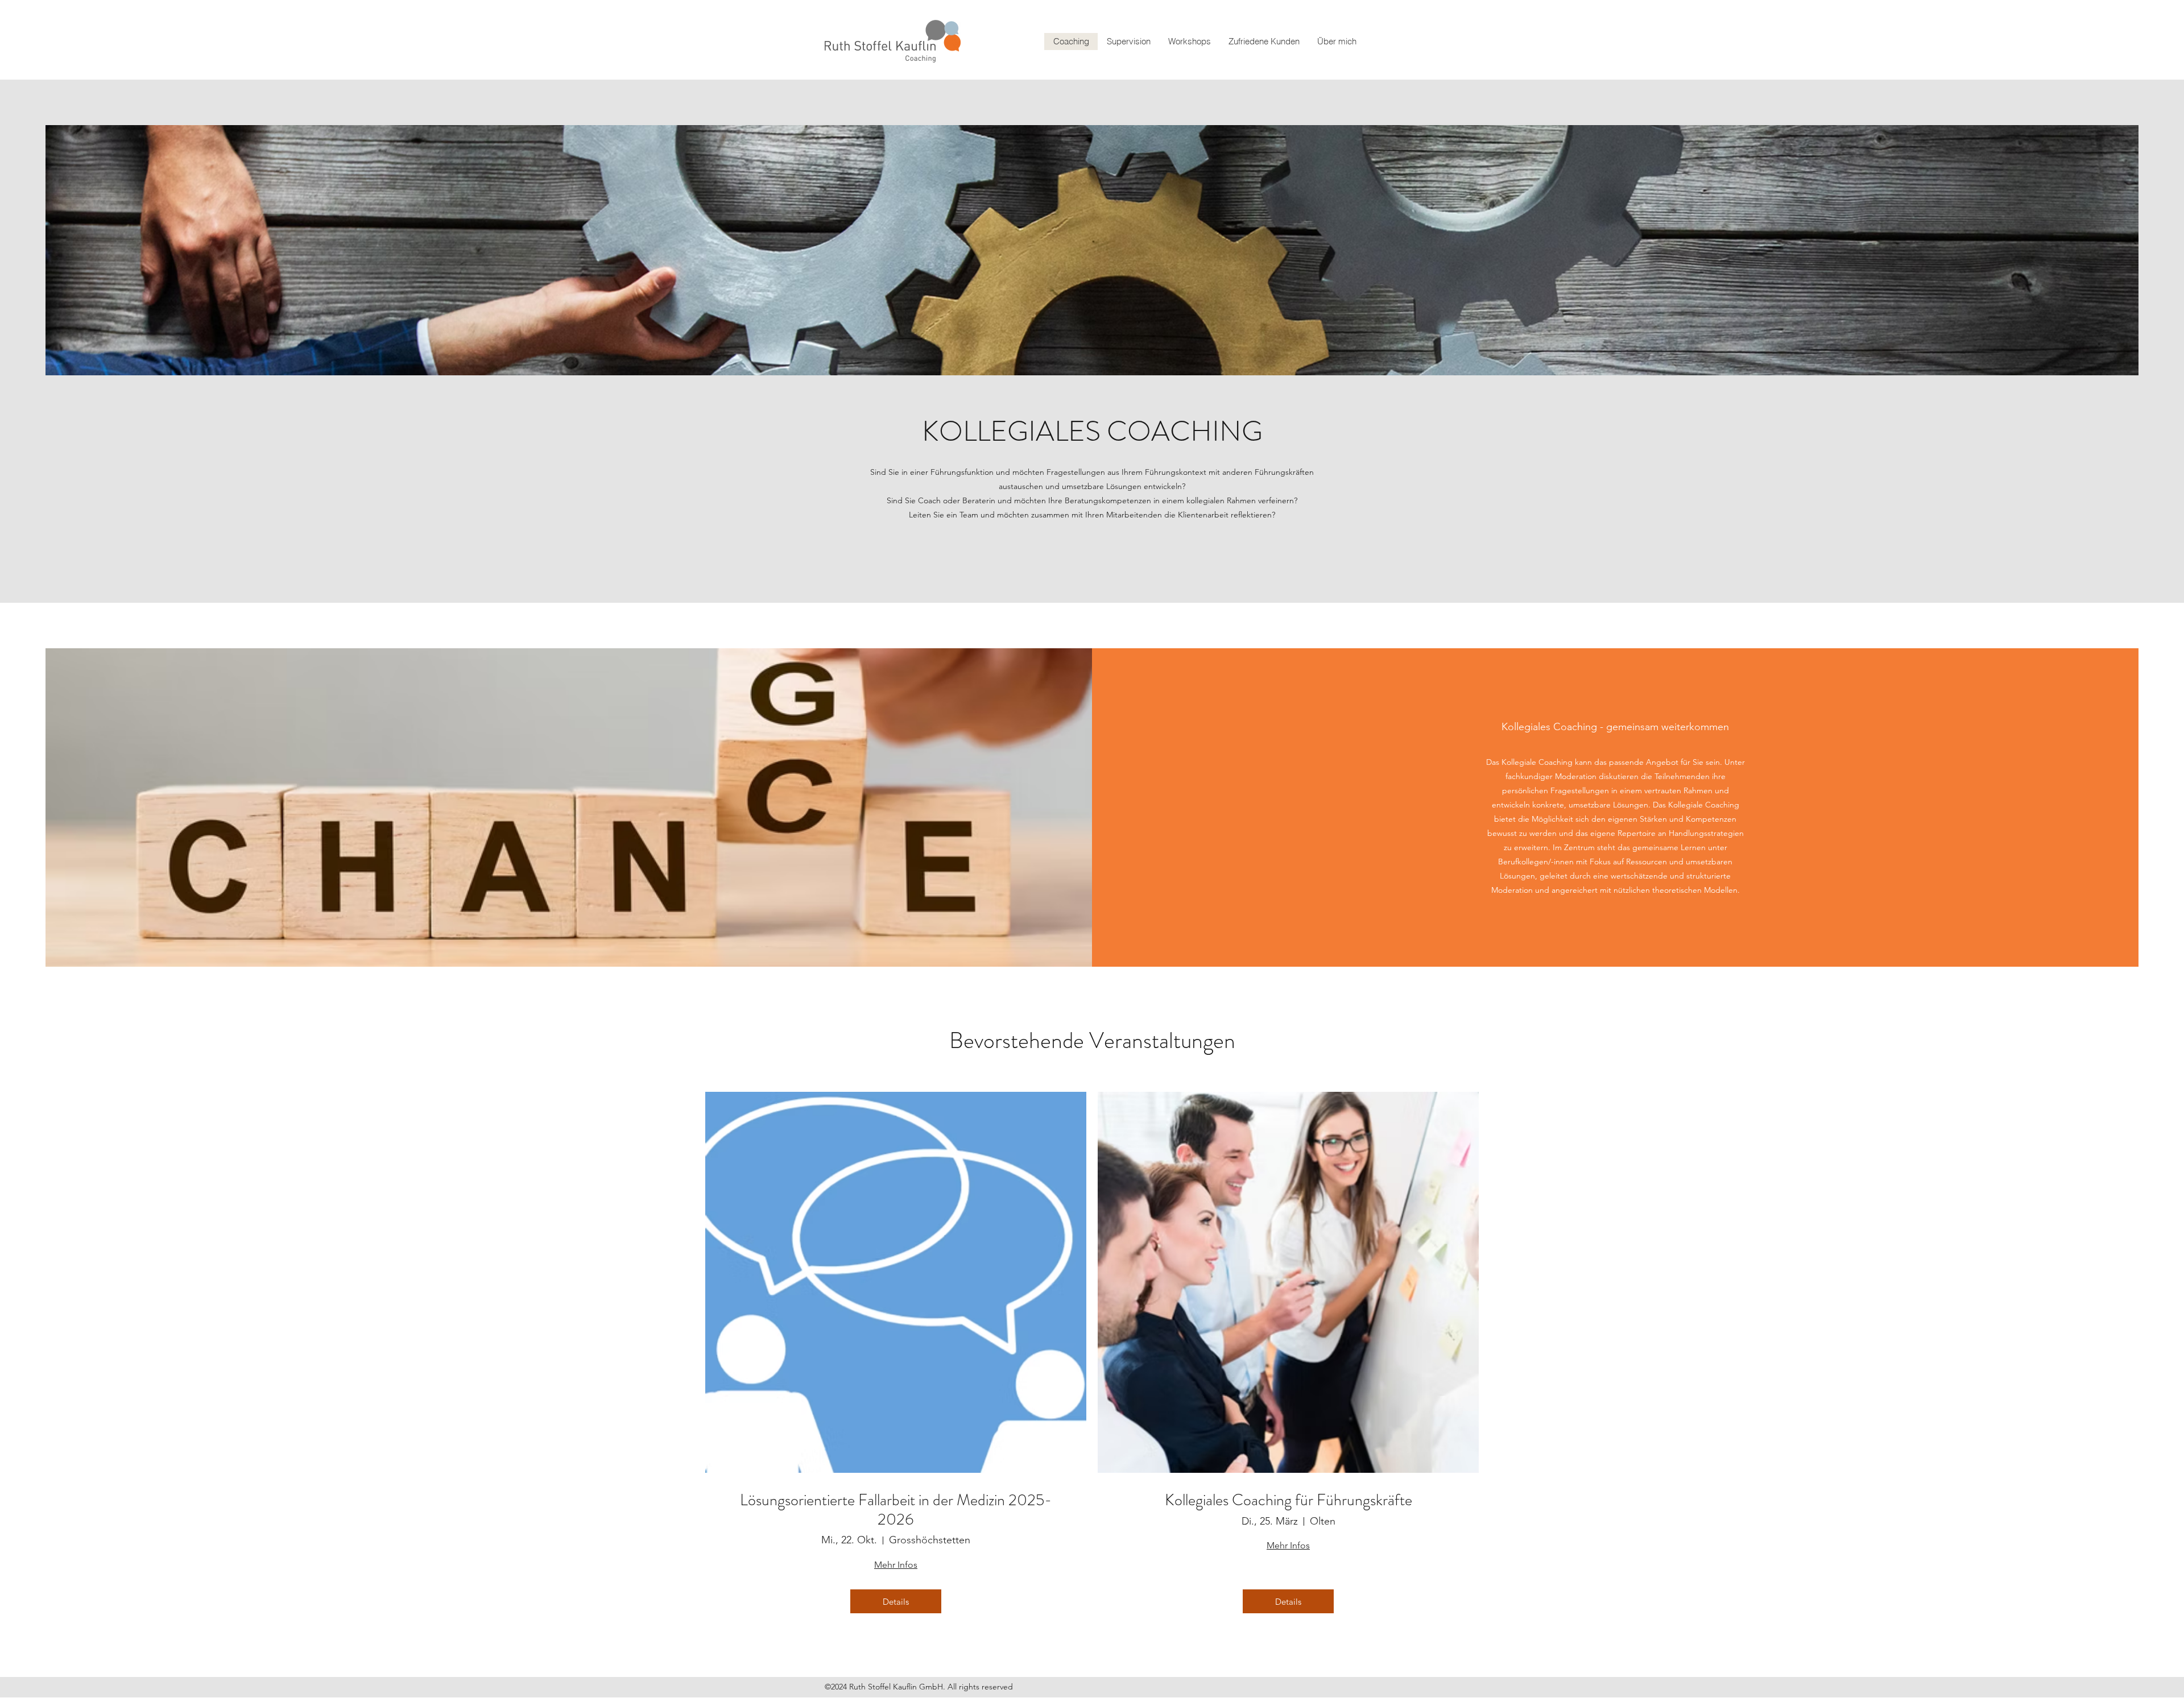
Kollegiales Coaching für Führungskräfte (1289, 1501)
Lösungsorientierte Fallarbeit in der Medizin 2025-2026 (896, 1510)
